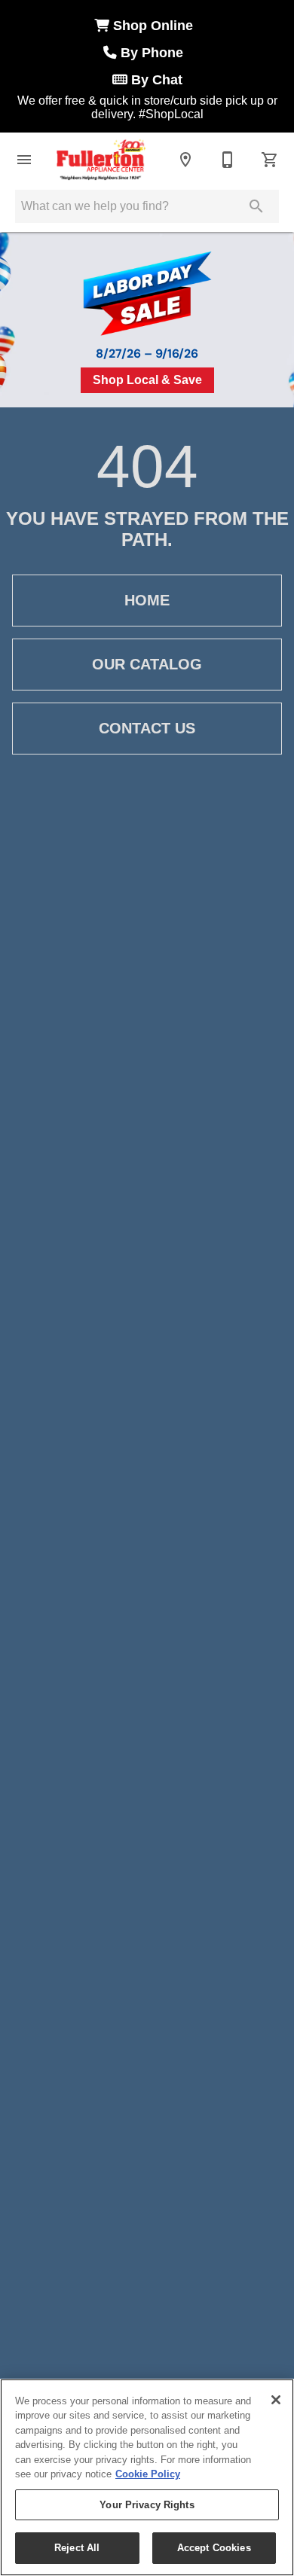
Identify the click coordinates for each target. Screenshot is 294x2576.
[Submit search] (256, 206)
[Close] (276, 2400)
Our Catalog (147, 664)
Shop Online (155, 26)
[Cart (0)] (270, 160)
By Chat (155, 80)
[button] (24, 160)
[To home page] (101, 160)
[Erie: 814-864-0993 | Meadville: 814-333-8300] (228, 160)
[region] (147, 2477)
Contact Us (147, 728)
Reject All (77, 2548)
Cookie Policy (148, 2474)
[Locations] (185, 160)
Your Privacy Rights (147, 2505)
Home (147, 600)
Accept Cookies (214, 2548)
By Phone (154, 53)
